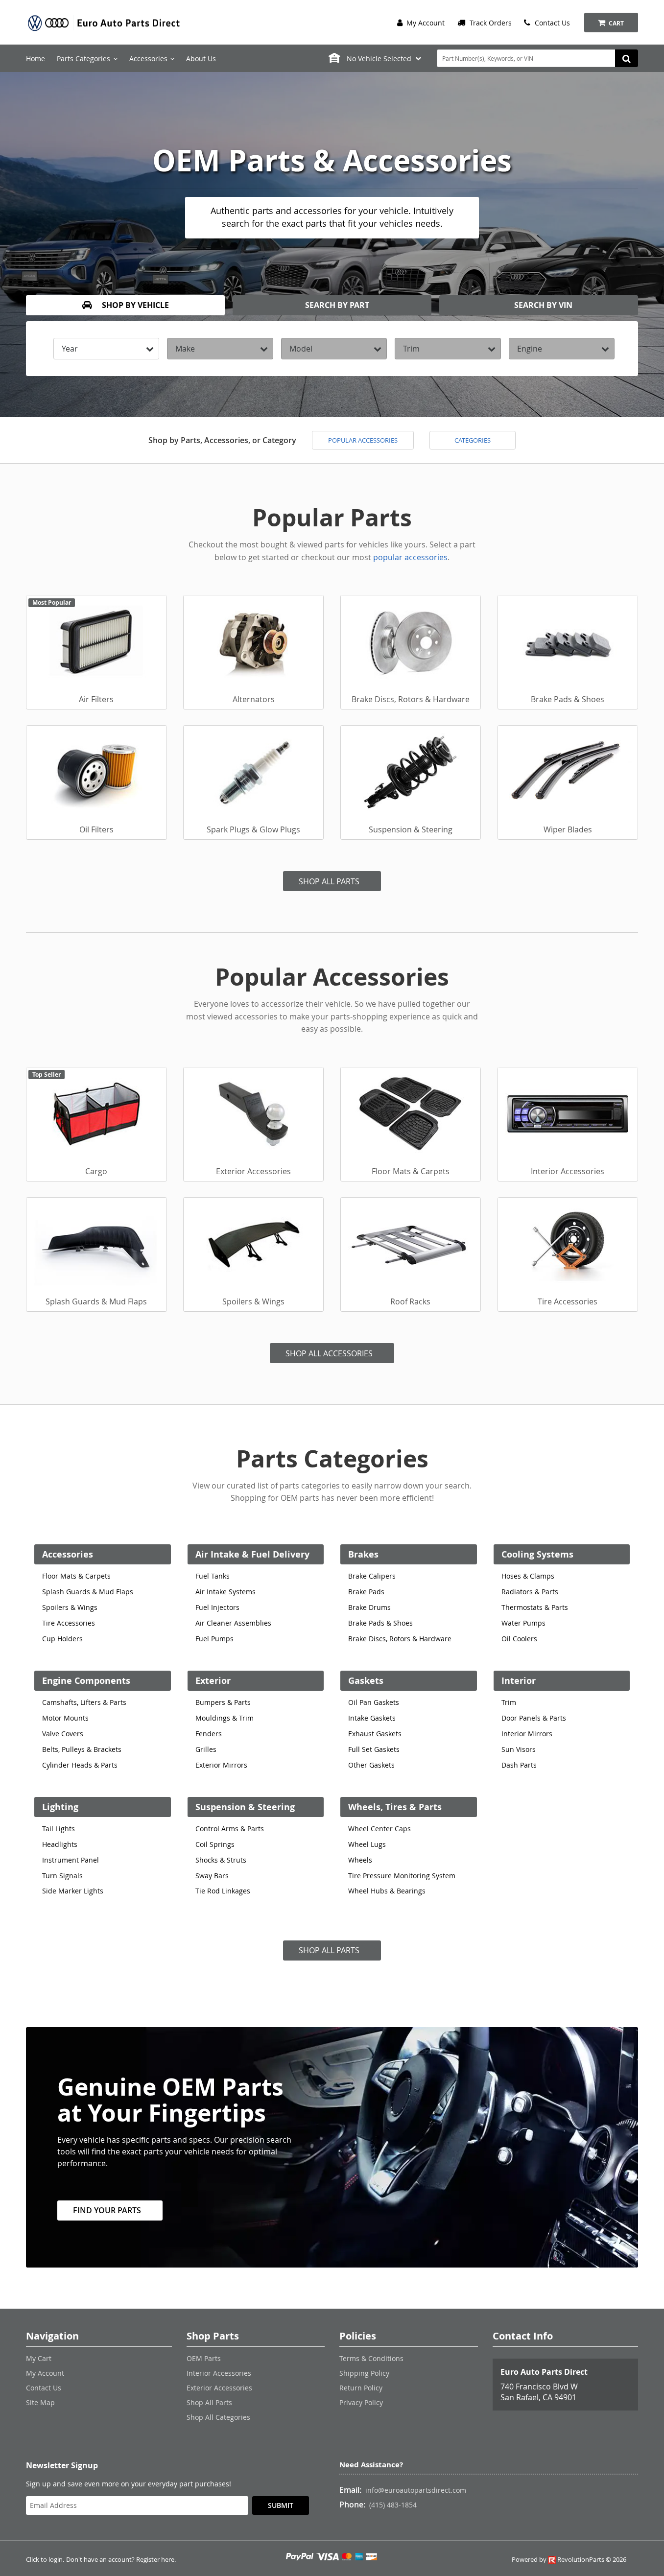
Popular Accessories (363, 440)
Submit (281, 2505)
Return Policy (361, 2388)
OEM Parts (204, 2358)
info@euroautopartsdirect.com (416, 2490)
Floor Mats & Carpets (76, 1576)
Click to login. (45, 2560)
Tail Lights (59, 1829)
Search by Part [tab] (336, 305)
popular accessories (410, 557)
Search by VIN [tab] (542, 305)
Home (36, 59)
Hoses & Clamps (528, 1576)
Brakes (363, 1554)
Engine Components (86, 1681)
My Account (425, 23)
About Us (201, 59)
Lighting (60, 1807)
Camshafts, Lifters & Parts (84, 1702)
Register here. (156, 2560)
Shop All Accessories (329, 1353)
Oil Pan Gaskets (374, 1702)
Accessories (68, 1554)
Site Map (40, 2402)
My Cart (39, 2358)
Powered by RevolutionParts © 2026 (569, 2560)
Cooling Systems (537, 1554)
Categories (473, 440)
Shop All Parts (329, 881)
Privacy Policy (361, 2402)
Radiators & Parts (530, 1592)
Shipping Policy (364, 2373)
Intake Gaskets (372, 1718)
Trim (509, 1702)
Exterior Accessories (219, 2388)
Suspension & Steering (245, 1807)
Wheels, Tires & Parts (395, 1807)
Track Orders (490, 23)
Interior (519, 1681)
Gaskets (366, 1681)
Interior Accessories (219, 2373)
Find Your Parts (107, 2210)
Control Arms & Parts (230, 1829)
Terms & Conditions (371, 2358)
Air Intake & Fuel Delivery (252, 1554)
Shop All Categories (218, 2417)
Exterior (213, 1681)
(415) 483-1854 (393, 2505)
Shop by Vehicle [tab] (134, 305)
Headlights (60, 1844)
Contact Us (551, 23)
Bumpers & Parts (223, 1702)
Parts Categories (83, 59)
